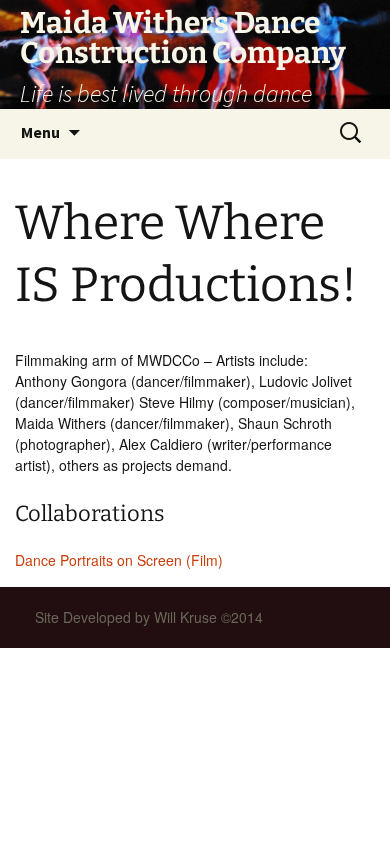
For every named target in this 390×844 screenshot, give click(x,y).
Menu (40, 132)
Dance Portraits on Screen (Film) (119, 560)
